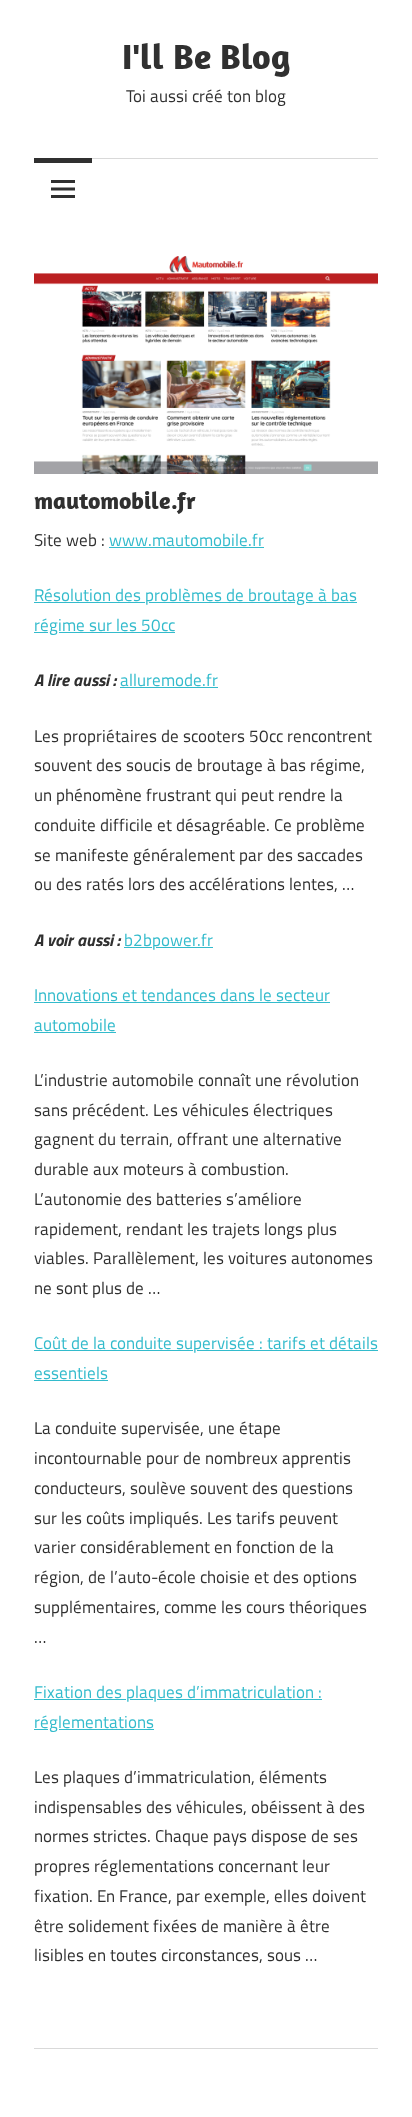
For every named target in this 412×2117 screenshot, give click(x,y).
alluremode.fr (169, 680)
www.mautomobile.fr (186, 540)
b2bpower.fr (168, 940)
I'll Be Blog (206, 55)
